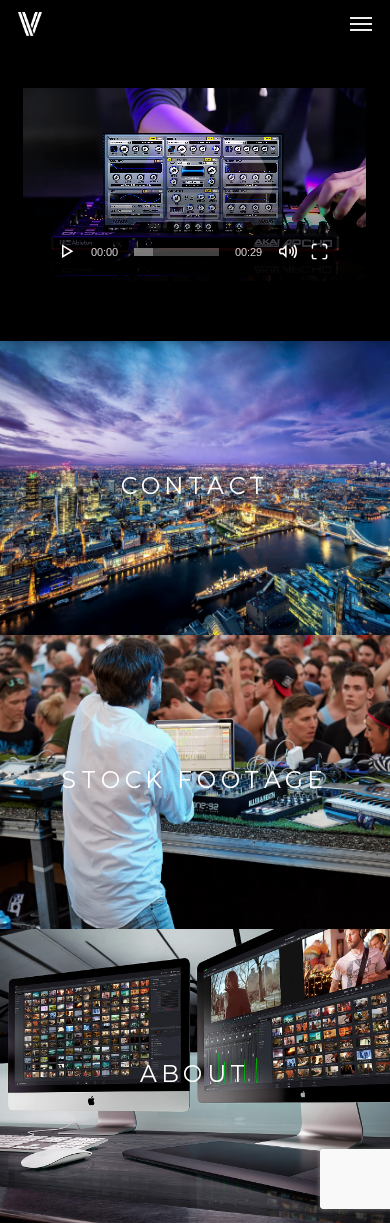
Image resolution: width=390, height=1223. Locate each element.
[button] (361, 24)
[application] (194, 184)
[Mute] (288, 251)
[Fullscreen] (319, 251)
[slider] (176, 252)
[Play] (68, 251)
